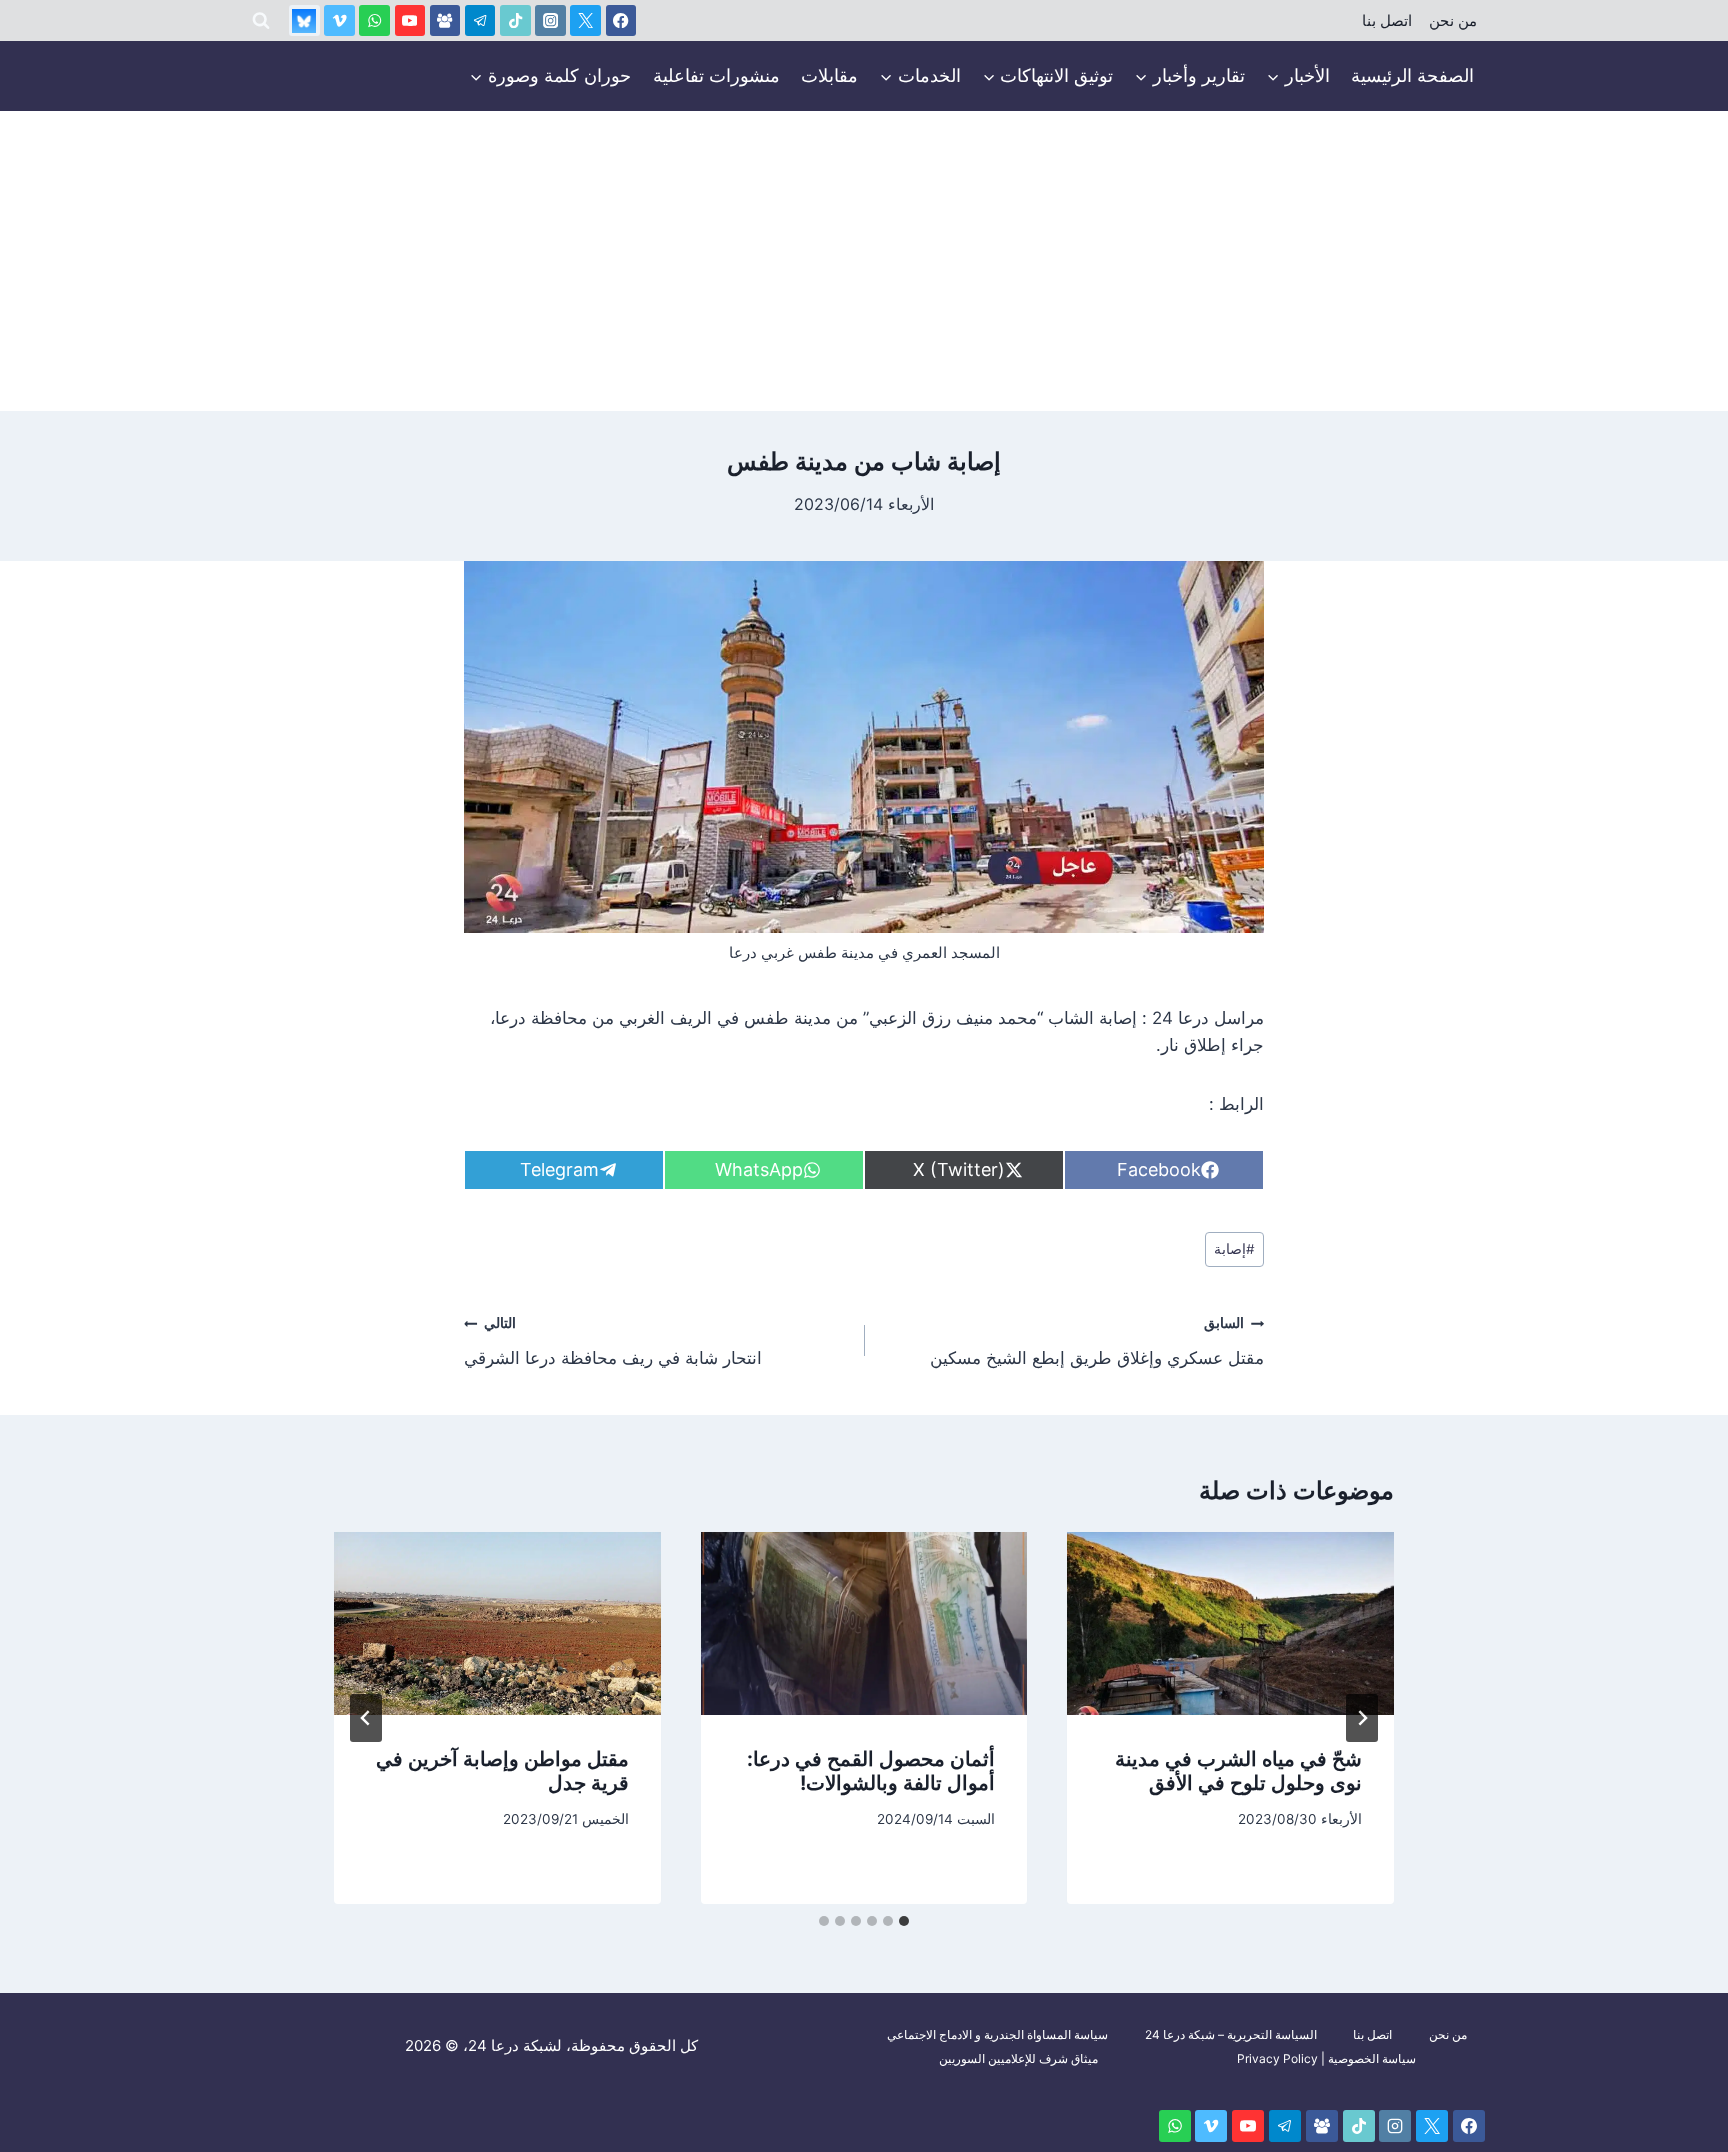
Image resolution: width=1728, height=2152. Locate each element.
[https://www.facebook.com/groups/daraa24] (445, 20)
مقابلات (829, 75)
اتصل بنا (1387, 21)
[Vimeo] (339, 20)
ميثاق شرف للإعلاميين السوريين (1018, 2058)
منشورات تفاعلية (716, 75)
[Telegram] (480, 20)
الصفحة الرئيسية (1412, 75)
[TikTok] (515, 20)
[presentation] (1230, 1624)
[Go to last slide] (1362, 1718)
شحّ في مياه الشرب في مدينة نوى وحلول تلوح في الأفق (1238, 1771)
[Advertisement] (864, 261)
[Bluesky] (304, 20)
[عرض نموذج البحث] (261, 21)
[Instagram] (550, 20)
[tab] (904, 1921)
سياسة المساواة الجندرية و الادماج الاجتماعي (997, 2034)
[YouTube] (410, 20)
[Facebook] (621, 20)
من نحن (1453, 21)
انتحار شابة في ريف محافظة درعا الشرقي (613, 1341)
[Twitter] (585, 20)
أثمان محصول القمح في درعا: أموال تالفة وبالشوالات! (871, 1771)
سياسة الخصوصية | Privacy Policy (1326, 2058)
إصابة (1234, 1249)
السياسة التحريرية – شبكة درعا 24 (1231, 2034)
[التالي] (366, 1718)
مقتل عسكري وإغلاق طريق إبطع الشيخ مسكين (1097, 1341)
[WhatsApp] (374, 20)
